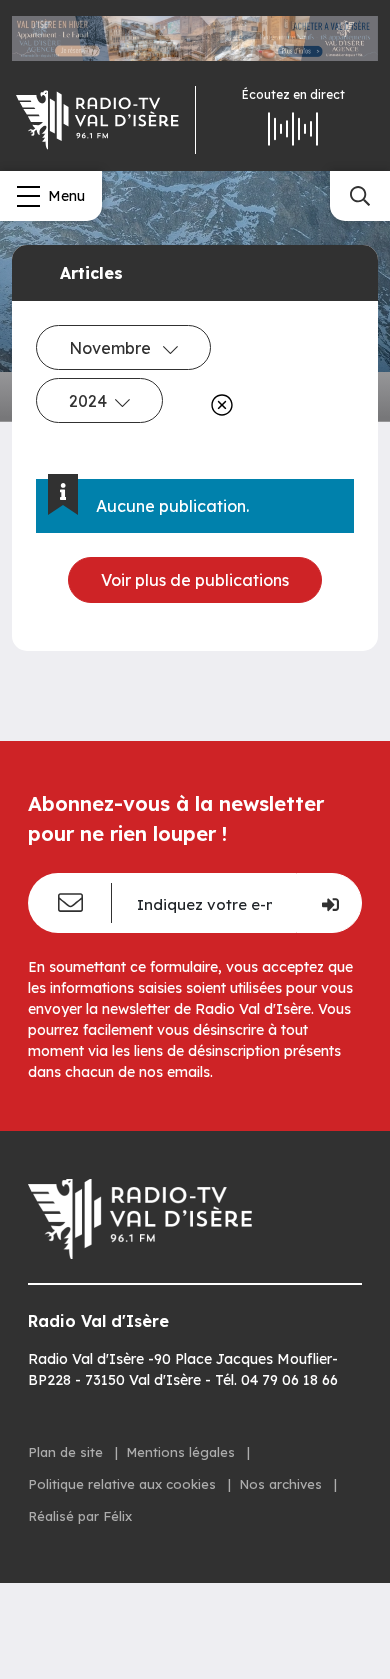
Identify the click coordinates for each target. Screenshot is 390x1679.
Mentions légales (182, 1452)
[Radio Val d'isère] (97, 120)
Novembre (112, 348)
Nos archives (282, 1484)
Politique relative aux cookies (124, 1484)
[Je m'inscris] (329, 903)
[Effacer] (218, 405)
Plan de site (67, 1452)
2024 (88, 401)
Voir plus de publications (195, 580)
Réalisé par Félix (80, 1516)
